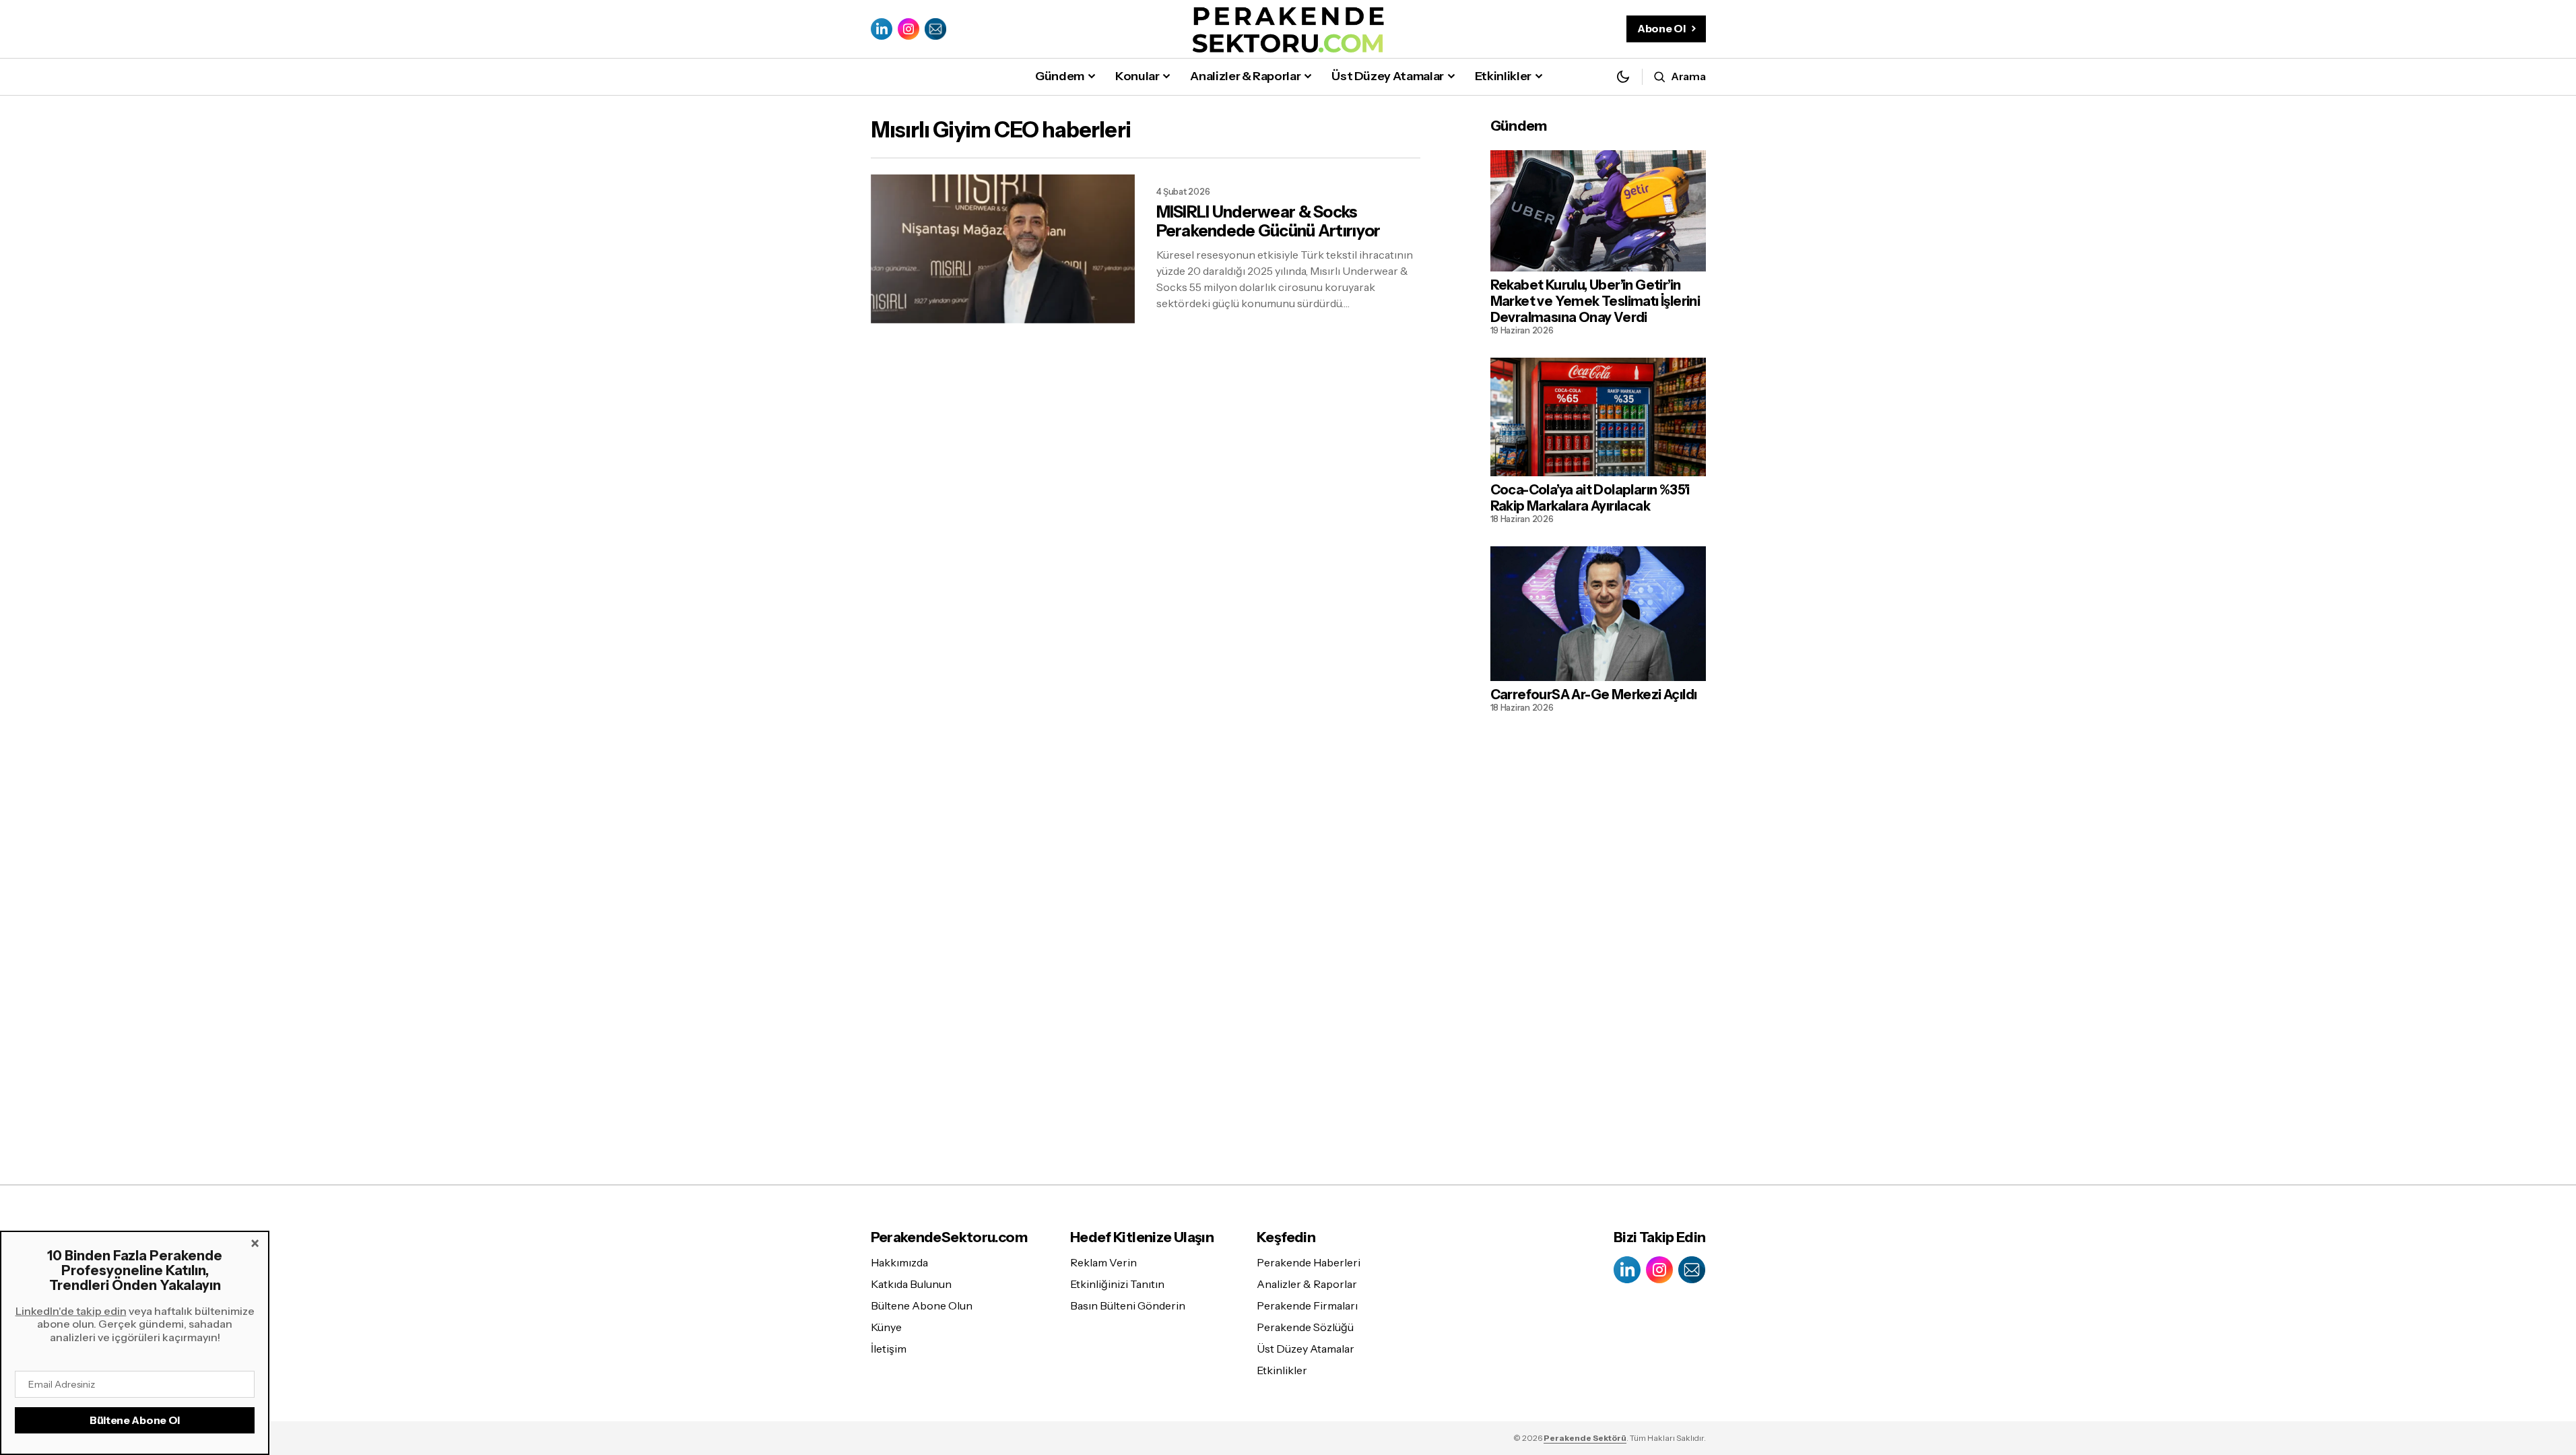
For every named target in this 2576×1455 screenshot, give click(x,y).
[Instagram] (909, 29)
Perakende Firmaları (1307, 1305)
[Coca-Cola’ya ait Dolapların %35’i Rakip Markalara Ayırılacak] (1598, 417)
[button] (1623, 76)
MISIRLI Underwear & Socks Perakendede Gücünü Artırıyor (1268, 222)
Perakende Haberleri (1309, 1262)
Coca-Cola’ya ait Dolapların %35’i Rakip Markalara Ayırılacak (1590, 498)
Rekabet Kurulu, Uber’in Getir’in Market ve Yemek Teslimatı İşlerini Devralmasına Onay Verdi (1595, 301)
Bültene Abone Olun (922, 1305)
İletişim (889, 1349)
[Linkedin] (882, 29)
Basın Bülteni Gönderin (1128, 1305)
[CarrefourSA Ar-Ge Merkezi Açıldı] (1598, 614)
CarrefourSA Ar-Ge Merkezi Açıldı (1594, 694)
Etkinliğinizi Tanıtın (1117, 1284)
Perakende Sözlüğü (1305, 1327)
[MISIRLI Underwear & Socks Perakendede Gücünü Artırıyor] (1003, 249)
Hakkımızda (899, 1262)
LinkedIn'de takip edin (71, 1311)
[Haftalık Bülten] (935, 29)
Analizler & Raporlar (1307, 1284)
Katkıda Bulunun (911, 1284)
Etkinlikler (1282, 1370)
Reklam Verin (1103, 1262)
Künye (886, 1327)
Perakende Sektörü (1585, 1438)
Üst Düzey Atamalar (1306, 1349)
